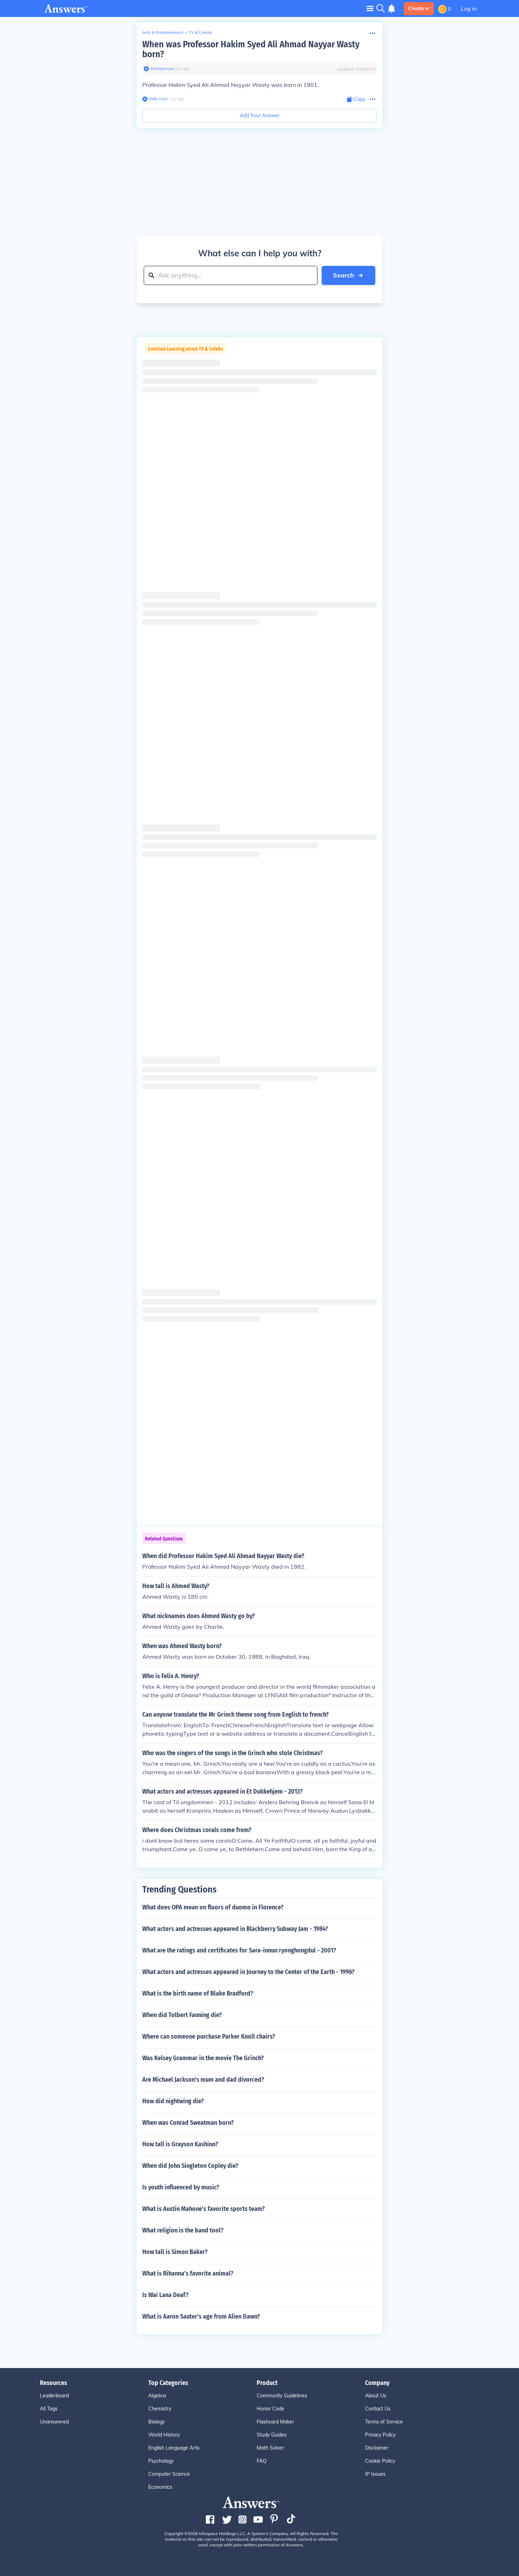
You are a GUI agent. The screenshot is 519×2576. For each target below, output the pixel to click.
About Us (376, 2396)
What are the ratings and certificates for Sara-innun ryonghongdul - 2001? (239, 1950)
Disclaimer (377, 2448)
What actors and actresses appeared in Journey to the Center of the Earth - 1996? (248, 1972)
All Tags (49, 2409)
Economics (160, 2487)
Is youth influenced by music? (181, 2187)
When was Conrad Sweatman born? (188, 2123)
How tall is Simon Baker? (175, 2252)
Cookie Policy (380, 2461)
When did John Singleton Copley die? (190, 2166)
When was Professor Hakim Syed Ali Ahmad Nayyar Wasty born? (251, 49)
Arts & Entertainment (163, 32)
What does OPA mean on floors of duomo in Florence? (213, 1907)
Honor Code (270, 2409)
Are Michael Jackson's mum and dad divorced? (203, 2080)
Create (416, 8)
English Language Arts (174, 2448)
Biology (157, 2422)
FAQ (262, 2461)
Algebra (157, 2396)
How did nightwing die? (173, 2101)
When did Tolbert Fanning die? (182, 2015)
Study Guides (272, 2435)
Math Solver (270, 2448)
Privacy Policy (380, 2435)
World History (164, 2435)
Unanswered (54, 2422)
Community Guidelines (282, 2396)
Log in (469, 8)
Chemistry (160, 2409)
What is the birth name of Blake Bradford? (198, 1993)
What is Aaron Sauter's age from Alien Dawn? (201, 2316)
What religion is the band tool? (183, 2230)
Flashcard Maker (275, 2422)
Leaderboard (54, 2396)
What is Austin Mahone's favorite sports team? (204, 2209)
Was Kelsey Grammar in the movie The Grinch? (203, 2058)
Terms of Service (384, 2422)
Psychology (161, 2461)
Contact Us (378, 2409)
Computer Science (169, 2474)
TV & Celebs (200, 32)
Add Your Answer (260, 115)
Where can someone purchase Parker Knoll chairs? (209, 2037)
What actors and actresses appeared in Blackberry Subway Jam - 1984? (235, 1929)
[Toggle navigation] (370, 8)
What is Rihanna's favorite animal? (188, 2273)
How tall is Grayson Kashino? (180, 2144)
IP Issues (375, 2474)
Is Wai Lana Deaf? (165, 2295)
